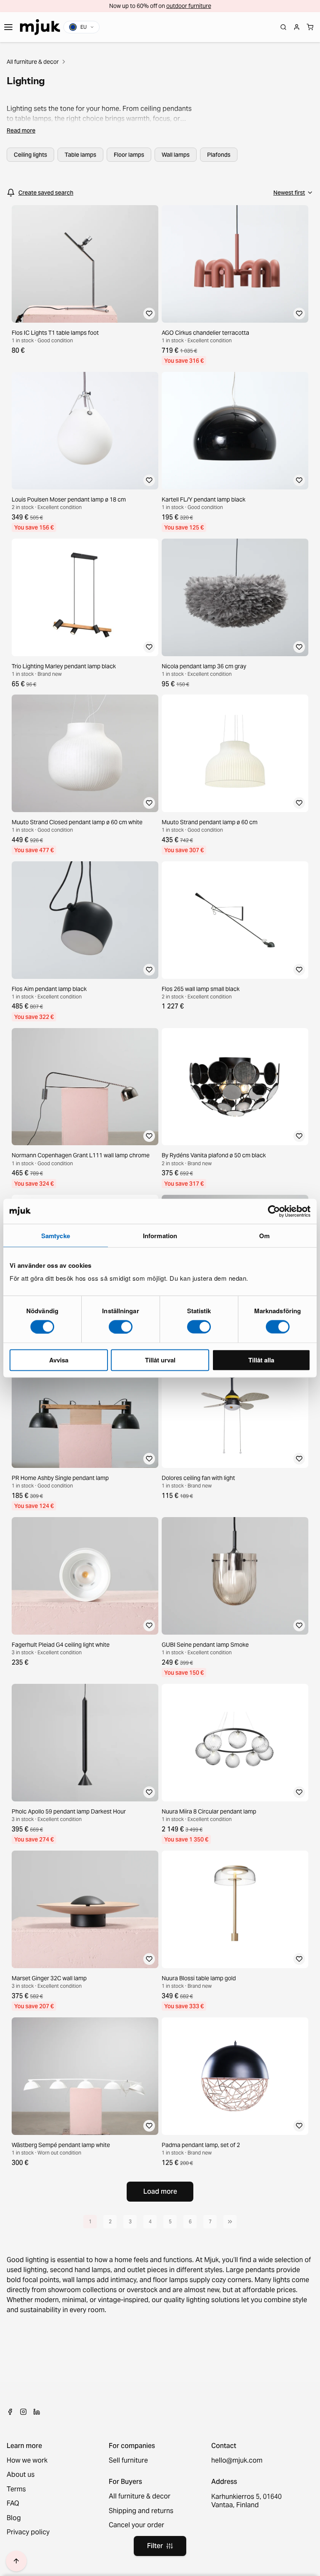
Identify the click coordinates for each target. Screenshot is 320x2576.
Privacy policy (28, 2532)
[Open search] (283, 27)
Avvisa (59, 1360)
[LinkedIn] (37, 2412)
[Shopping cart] (310, 27)
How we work (27, 2461)
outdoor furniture (189, 6)
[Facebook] (10, 2412)
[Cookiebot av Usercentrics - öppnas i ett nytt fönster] (274, 1211)
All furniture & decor (33, 62)
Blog (14, 2518)
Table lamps (80, 155)
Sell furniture (128, 2461)
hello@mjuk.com (237, 2461)
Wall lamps (176, 155)
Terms (16, 2489)
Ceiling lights (30, 155)
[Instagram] (23, 2412)
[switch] (121, 1327)
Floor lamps (129, 155)
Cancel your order (136, 2525)
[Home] (40, 27)
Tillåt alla (261, 1360)
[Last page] (230, 2222)
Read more (21, 130)
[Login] (297, 27)
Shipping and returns (141, 2511)
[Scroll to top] (16, 2561)
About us (21, 2475)
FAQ (13, 2503)
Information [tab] (160, 1235)
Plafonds (219, 155)
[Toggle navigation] (8, 27)
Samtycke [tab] (56, 1235)
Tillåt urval (160, 1360)
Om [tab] (264, 1235)
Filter (155, 2546)
